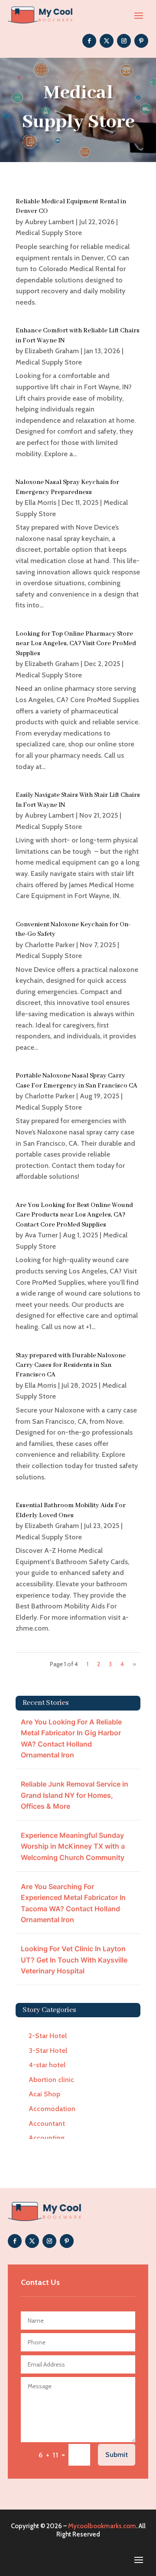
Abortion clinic (51, 2080)
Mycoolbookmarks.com (102, 2526)
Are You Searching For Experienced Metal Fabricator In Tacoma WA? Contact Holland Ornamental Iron (73, 1903)
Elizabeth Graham (52, 351)
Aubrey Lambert (49, 222)
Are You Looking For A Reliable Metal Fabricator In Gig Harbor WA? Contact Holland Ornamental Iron (71, 1739)
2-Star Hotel (48, 2036)
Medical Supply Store (49, 233)
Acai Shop (44, 2094)
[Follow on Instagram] (124, 41)
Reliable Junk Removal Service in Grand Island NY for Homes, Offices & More (75, 1795)
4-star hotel (47, 2065)
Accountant (47, 2123)
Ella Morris (41, 502)
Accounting (47, 2138)
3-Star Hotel (48, 2051)
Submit (117, 2455)
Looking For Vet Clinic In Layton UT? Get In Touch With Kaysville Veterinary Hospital (74, 1960)
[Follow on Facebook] (89, 41)
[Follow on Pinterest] (141, 41)
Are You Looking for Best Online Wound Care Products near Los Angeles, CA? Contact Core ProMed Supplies (74, 1215)
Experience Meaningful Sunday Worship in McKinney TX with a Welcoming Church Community (73, 1846)
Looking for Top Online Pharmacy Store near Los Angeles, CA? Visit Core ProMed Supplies (76, 644)
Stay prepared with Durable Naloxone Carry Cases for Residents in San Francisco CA (71, 1365)
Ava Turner (41, 1235)
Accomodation (52, 2109)
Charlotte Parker (50, 945)
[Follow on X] (107, 41)
